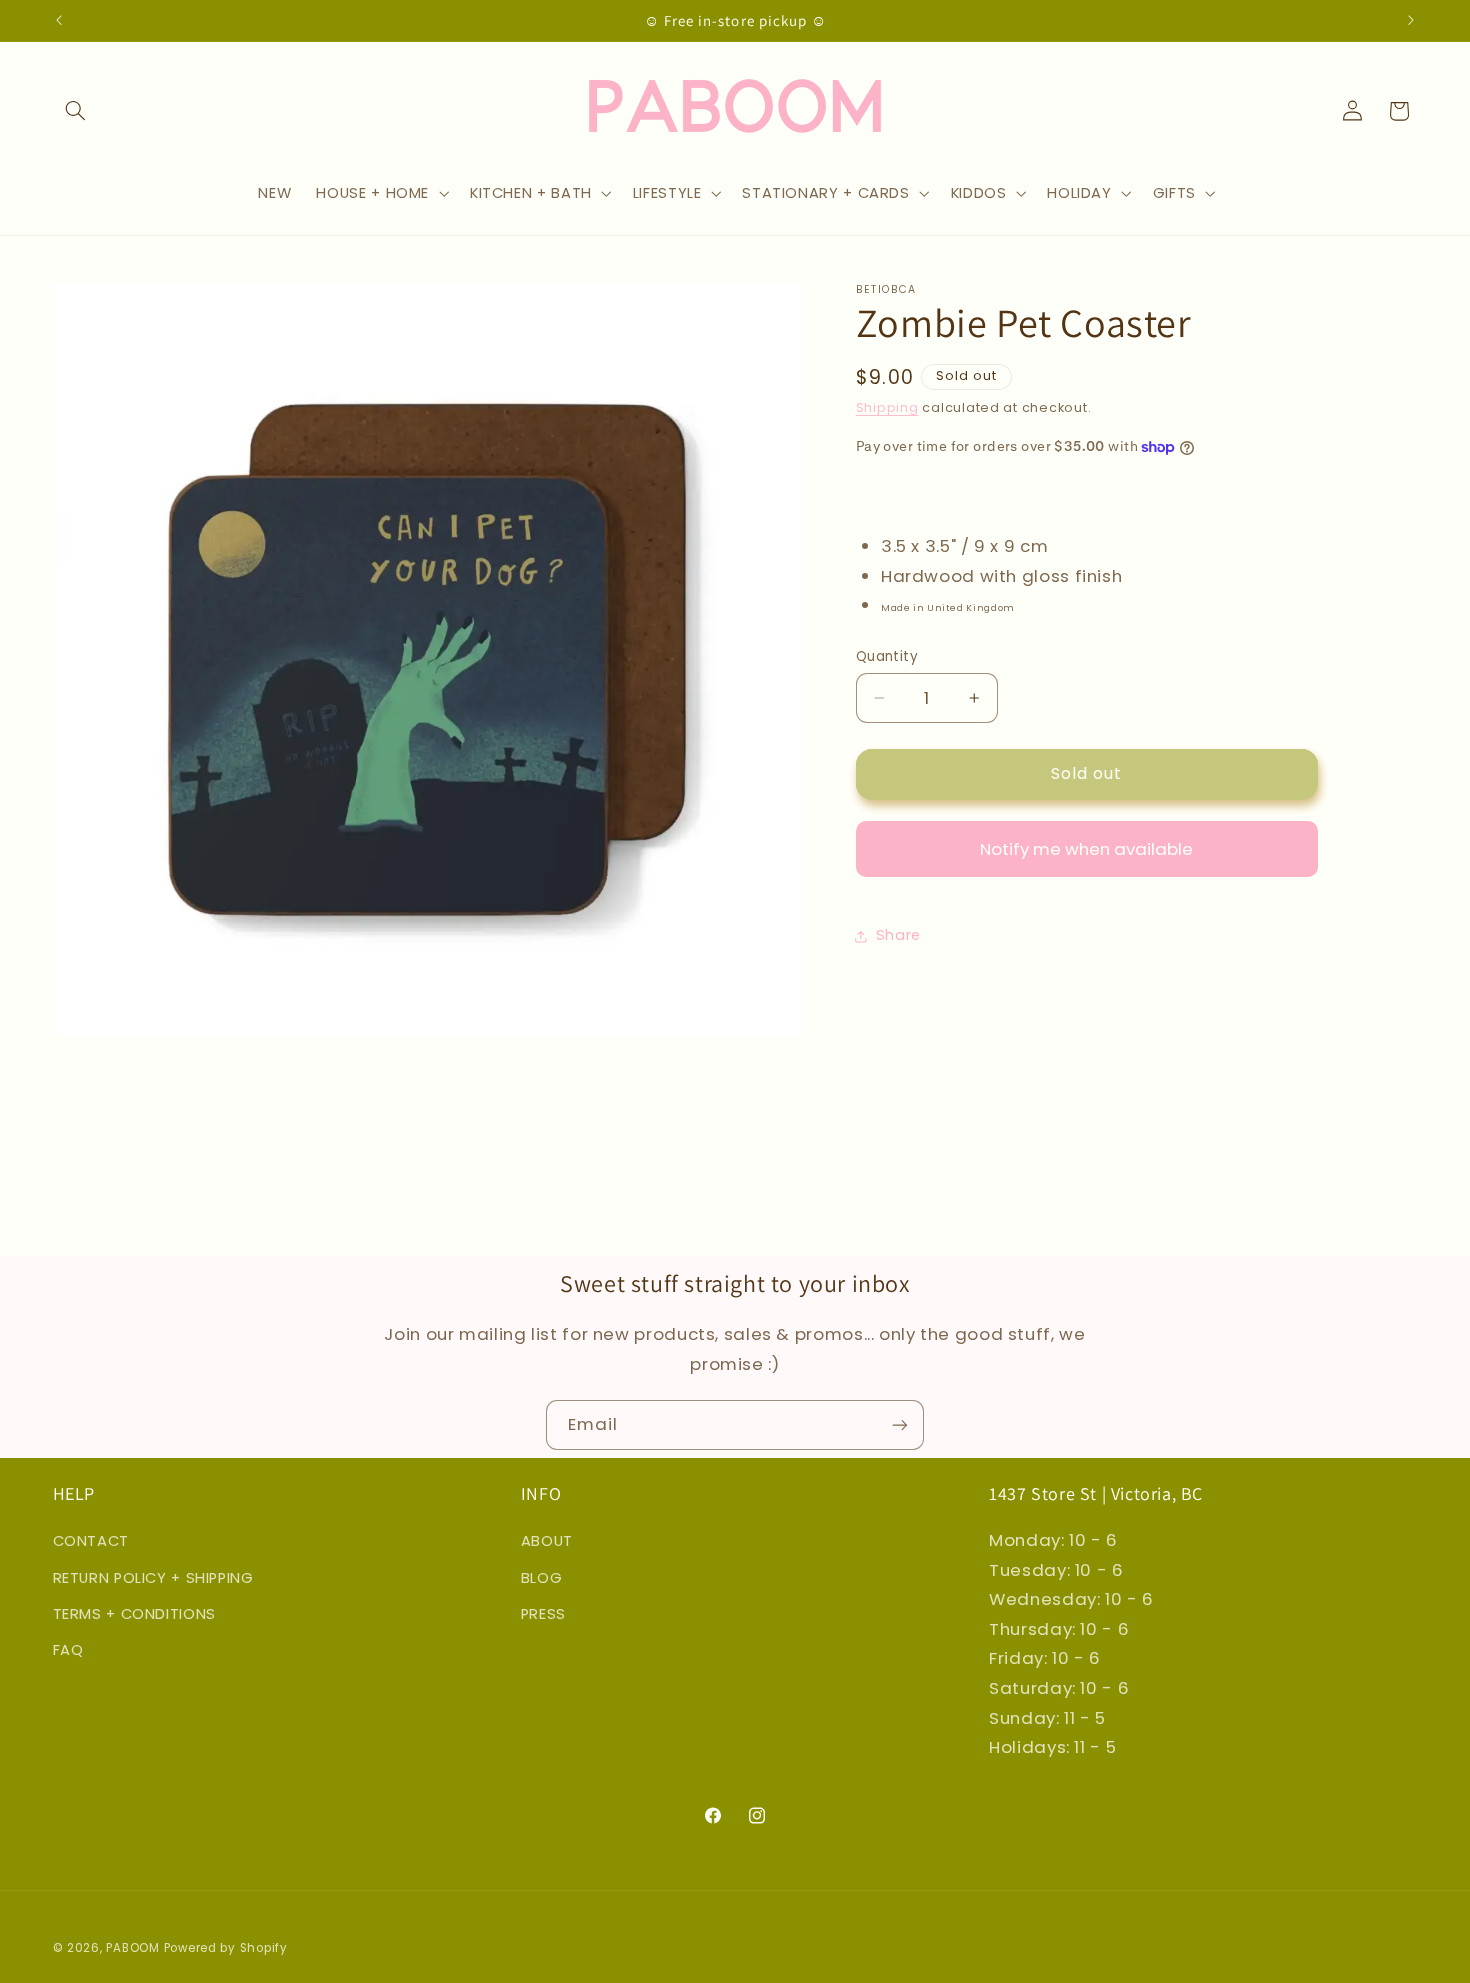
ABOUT (547, 1541)
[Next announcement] (1411, 20)
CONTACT (91, 1541)
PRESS (543, 1614)
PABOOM (132, 1948)
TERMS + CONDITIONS (134, 1614)
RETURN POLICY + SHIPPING (153, 1578)
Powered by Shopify (226, 1948)
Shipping (887, 408)
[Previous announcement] (59, 20)
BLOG (542, 1578)
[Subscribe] (900, 1424)
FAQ (68, 1650)
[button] (76, 111)
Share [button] (898, 935)
